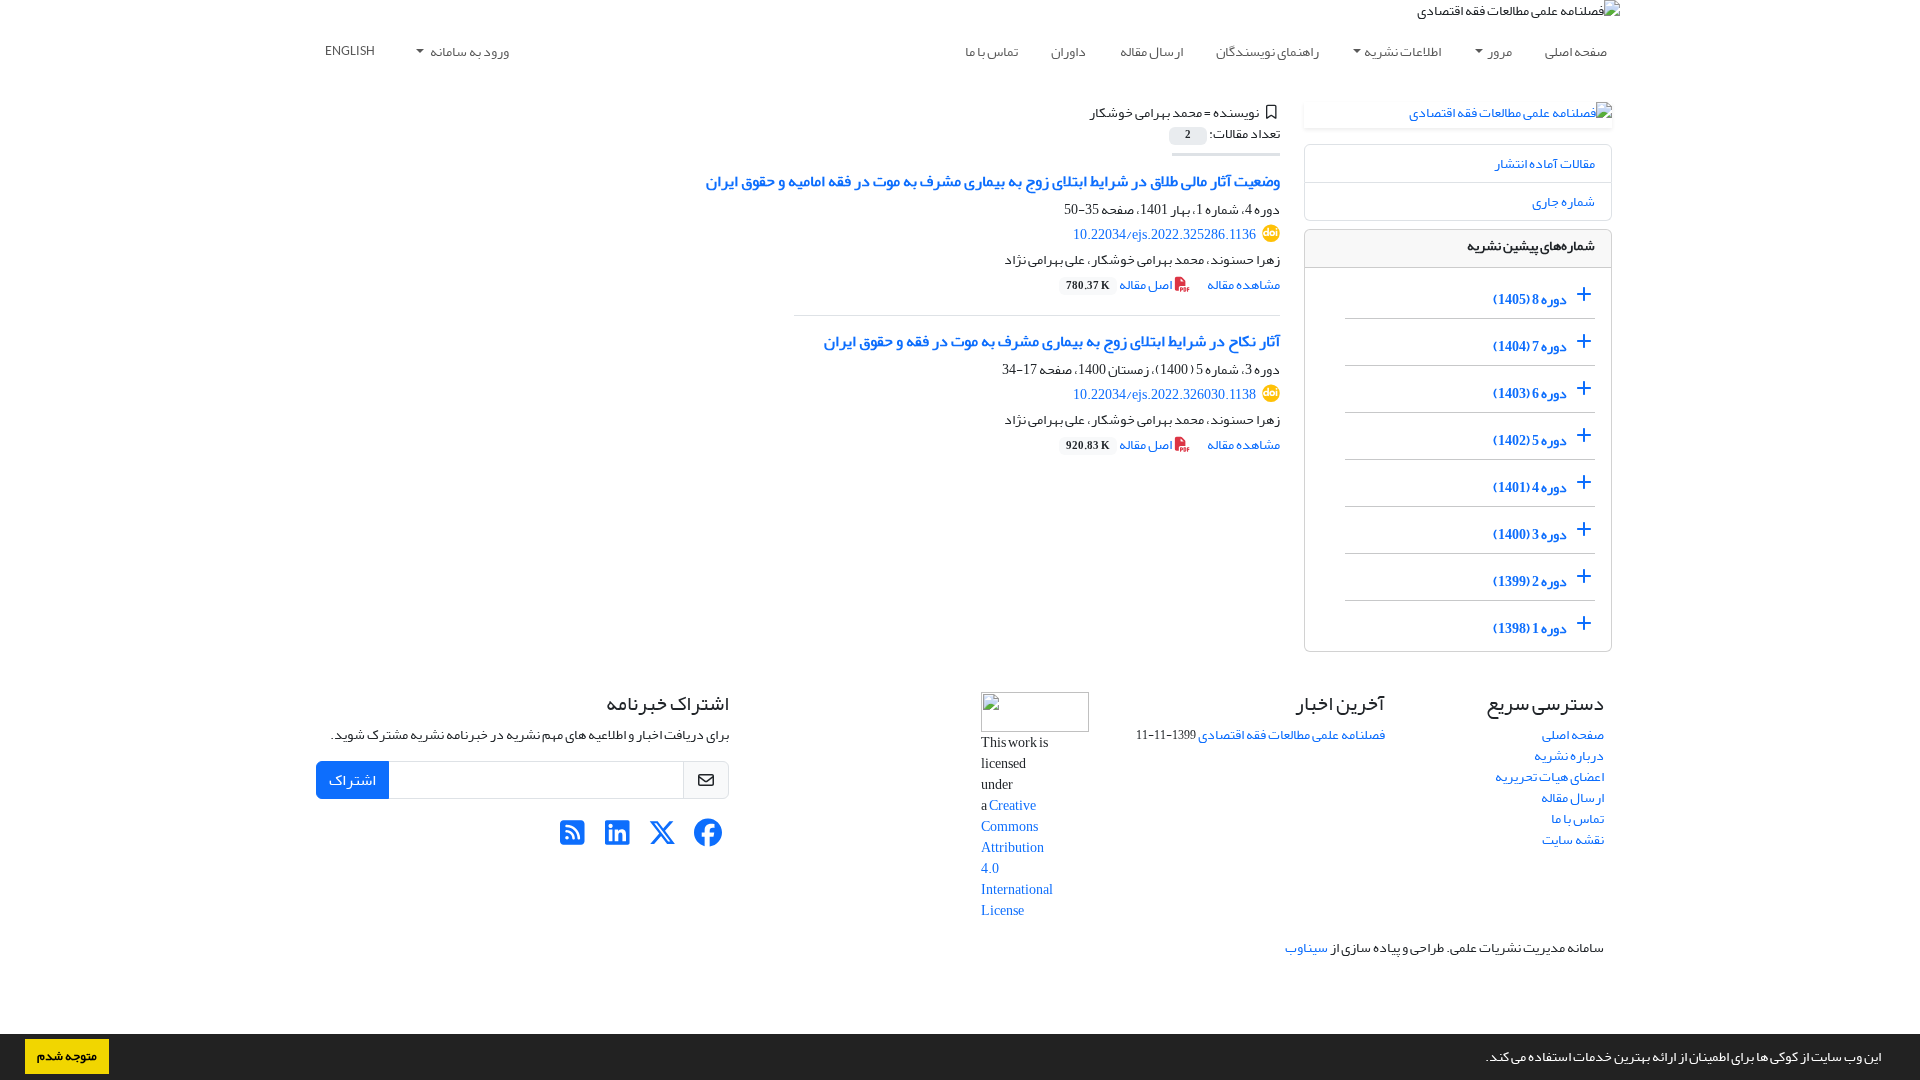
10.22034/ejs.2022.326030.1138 (1164, 394)
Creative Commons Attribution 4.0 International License (1017, 858)
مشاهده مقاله (1243, 284)
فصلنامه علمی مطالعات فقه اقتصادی (1291, 734)
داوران (1068, 51)
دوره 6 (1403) (1530, 393)
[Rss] (572, 838)
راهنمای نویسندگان (1267, 51)
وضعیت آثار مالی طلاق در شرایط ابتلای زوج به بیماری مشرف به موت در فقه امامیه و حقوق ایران (993, 181)
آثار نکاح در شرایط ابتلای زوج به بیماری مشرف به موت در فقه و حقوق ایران (1052, 341)
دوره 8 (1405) (1530, 299)
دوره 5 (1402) (1530, 440)
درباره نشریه (1569, 755)
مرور (1499, 51)
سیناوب (1306, 947)
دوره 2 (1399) (1530, 581)
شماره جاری (1563, 201)
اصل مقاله (1120, 284)
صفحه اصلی (1576, 51)
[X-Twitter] (662, 838)
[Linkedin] (617, 838)
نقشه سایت (1573, 839)
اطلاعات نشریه (1402, 51)
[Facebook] (707, 838)
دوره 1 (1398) (1530, 628)
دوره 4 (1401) (1530, 487)
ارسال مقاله (1151, 51)
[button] (1480, 1059)
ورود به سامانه (468, 51)
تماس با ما (991, 51)
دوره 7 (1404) (1530, 346)
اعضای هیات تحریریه (1549, 776)
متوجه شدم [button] (67, 1056)
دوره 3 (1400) (1530, 534)
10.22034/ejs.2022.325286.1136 (1164, 234)
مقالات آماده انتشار (1544, 163)
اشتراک (352, 780)
